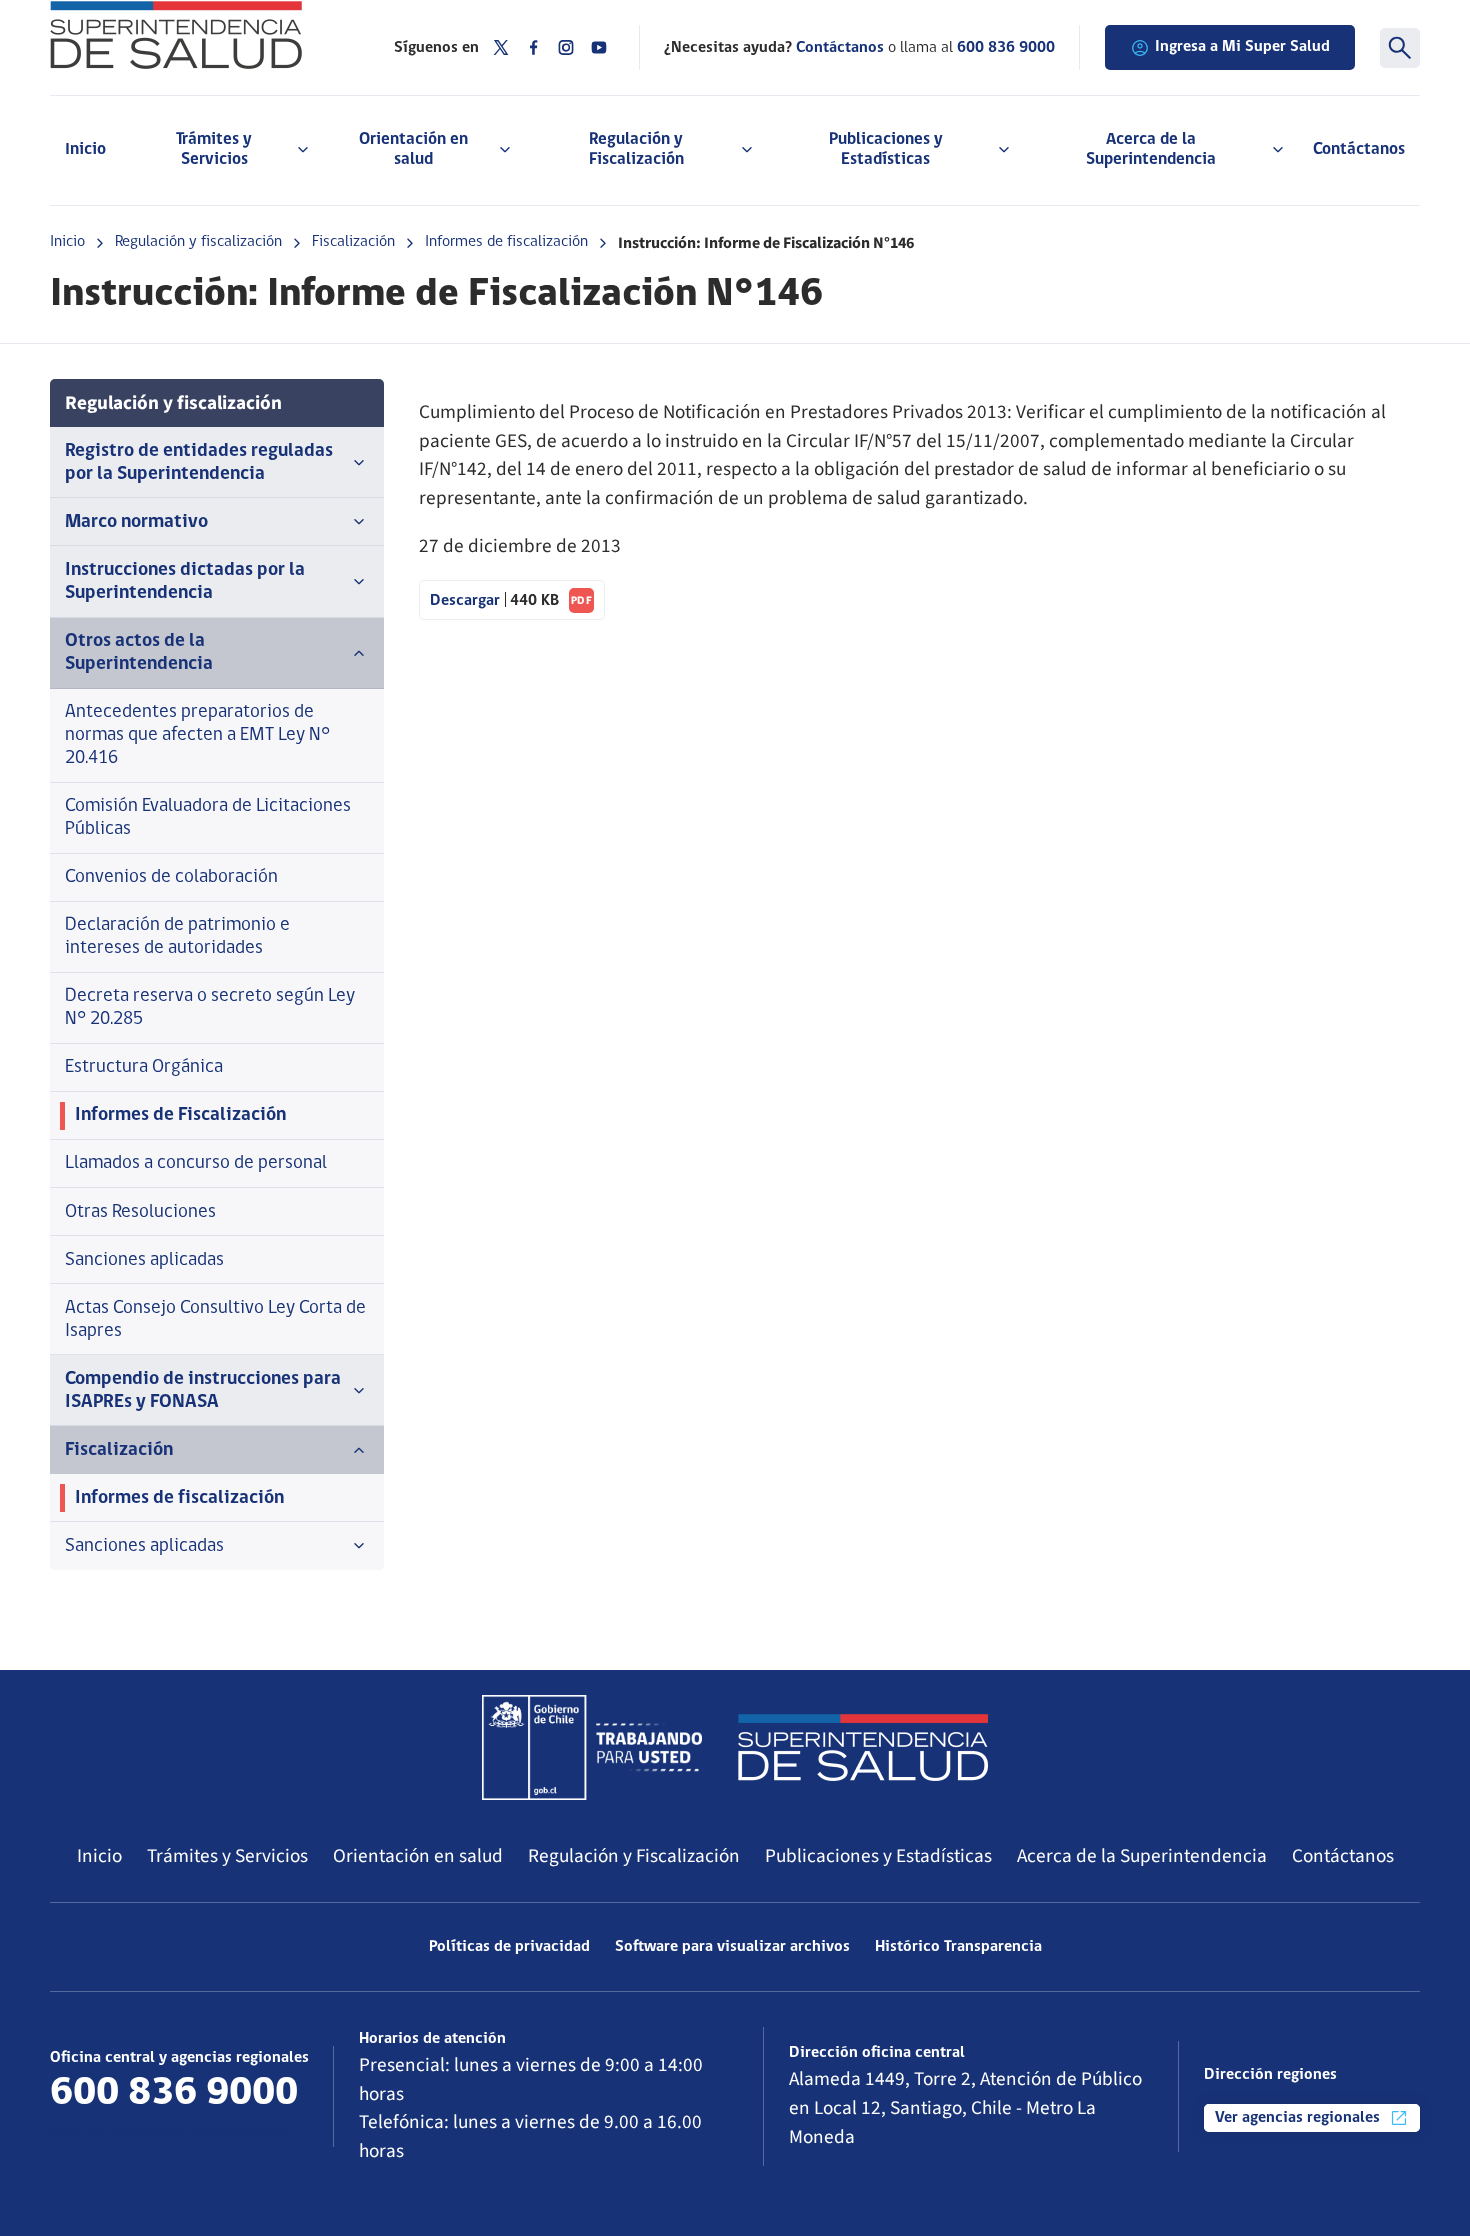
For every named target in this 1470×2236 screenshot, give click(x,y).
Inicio (85, 149)
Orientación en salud (418, 1856)
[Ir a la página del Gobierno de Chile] (592, 1747)
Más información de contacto (171, 2131)
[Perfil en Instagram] (566, 47)
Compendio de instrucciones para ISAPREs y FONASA (203, 1391)
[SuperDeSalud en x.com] (501, 47)
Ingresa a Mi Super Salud (1242, 47)
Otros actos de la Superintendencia (139, 653)
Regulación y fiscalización (198, 242)
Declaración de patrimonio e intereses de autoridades (177, 937)
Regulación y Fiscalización (634, 1856)
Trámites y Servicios (227, 1856)
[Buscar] (1400, 48)
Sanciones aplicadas (144, 1260)
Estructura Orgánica (144, 1067)
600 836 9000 (1006, 48)
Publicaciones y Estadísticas (878, 1856)
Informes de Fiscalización (180, 1115)
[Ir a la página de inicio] (197, 35)
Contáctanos (1359, 149)
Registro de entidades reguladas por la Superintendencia (199, 463)
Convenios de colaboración (171, 877)
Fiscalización (353, 242)
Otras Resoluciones (140, 1212)
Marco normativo (136, 522)
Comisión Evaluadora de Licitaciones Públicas (208, 818)
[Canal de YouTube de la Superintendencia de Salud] (599, 47)
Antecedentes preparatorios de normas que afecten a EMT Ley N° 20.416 (197, 735)
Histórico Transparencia (958, 1947)
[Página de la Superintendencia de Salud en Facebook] (534, 47)
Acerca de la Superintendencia (1142, 1856)
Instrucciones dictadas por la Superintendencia (185, 582)
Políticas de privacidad (509, 1947)
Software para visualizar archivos (732, 1947)
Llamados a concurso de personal (196, 1163)
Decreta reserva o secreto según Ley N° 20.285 (210, 1008)
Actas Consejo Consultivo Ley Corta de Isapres (215, 1320)
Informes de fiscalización (506, 242)
